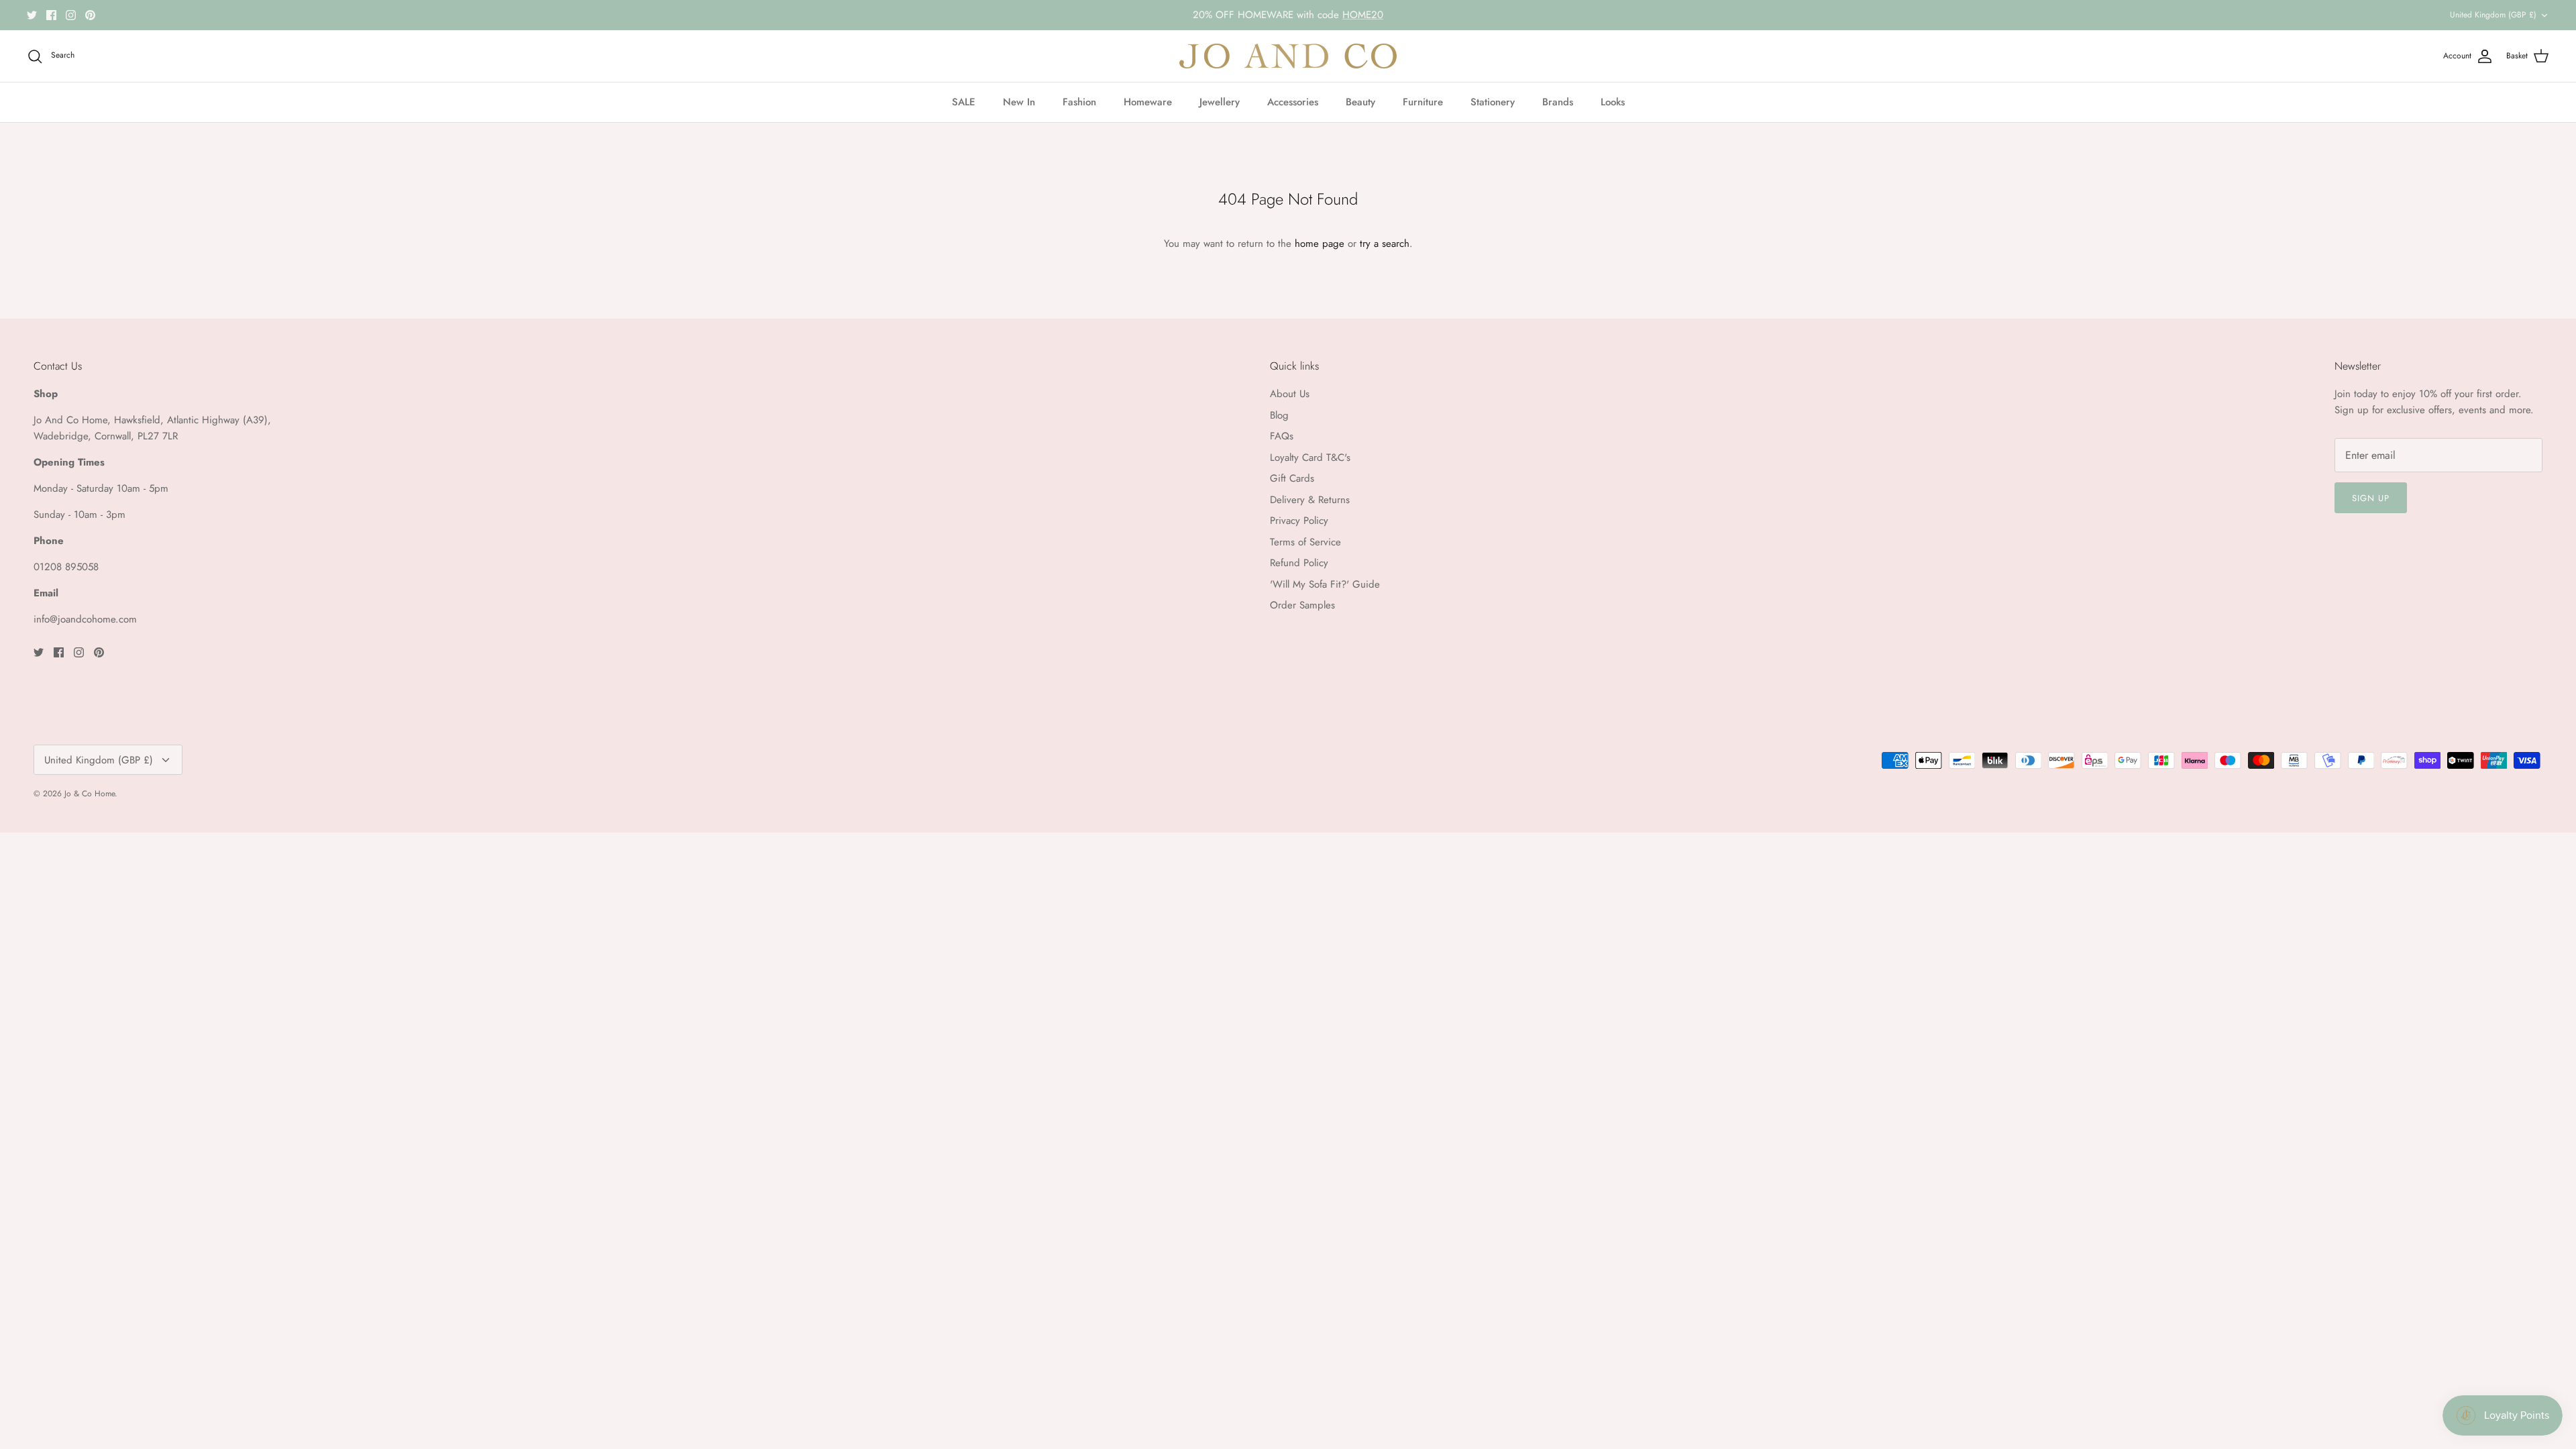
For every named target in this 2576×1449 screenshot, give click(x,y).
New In (1019, 102)
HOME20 (1363, 15)
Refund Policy (1299, 563)
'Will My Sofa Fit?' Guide (1325, 584)
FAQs (1282, 436)
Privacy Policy (1299, 521)
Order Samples (1302, 605)
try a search (1385, 244)
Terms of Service (1305, 542)
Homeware (1148, 102)
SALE (964, 102)
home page (1320, 244)
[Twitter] (32, 15)
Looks (1613, 102)
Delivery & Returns (1310, 500)
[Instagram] (71, 15)
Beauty (1360, 102)
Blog (1279, 415)
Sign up (2371, 498)
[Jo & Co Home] (1288, 56)
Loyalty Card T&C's (1310, 458)
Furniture (1423, 102)
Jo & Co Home (90, 794)
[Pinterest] (90, 15)
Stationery (1493, 102)
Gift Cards (1292, 478)
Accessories (1293, 102)
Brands (1558, 102)
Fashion (1079, 102)
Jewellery (1220, 102)
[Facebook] (51, 15)
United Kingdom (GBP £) (2493, 15)
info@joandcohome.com (85, 619)
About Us (1290, 394)
